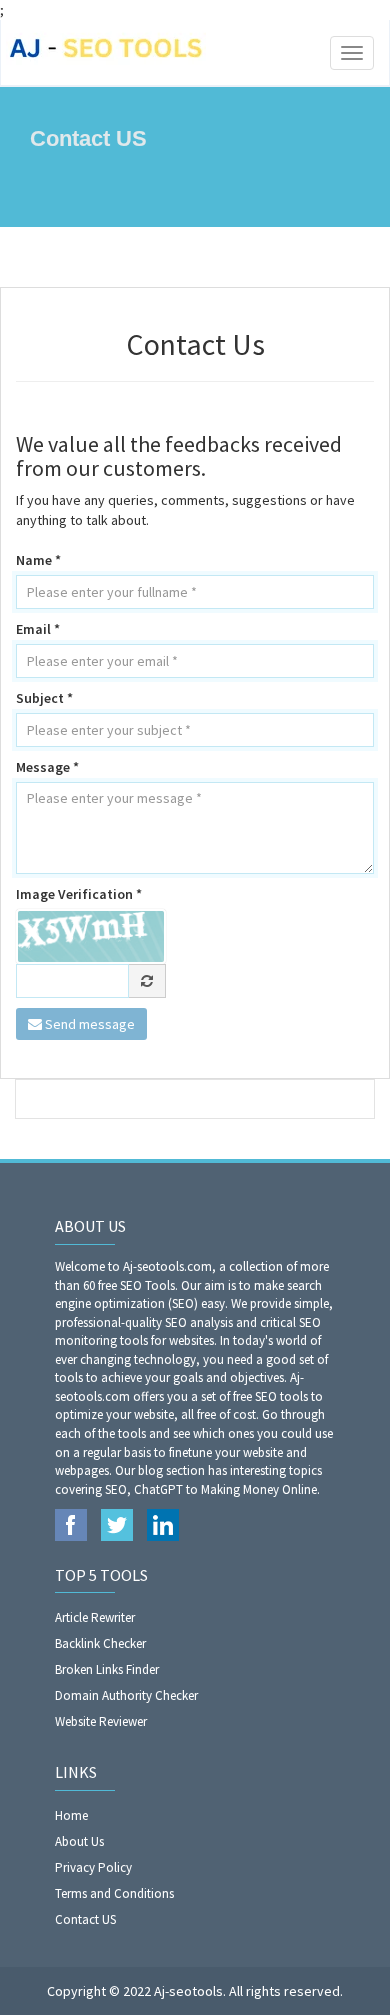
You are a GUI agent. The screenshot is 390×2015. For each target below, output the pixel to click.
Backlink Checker (100, 1643)
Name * (38, 560)
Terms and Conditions (114, 1893)
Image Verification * (79, 894)
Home (71, 1815)
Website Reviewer (101, 1721)
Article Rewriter (95, 1617)
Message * (47, 767)
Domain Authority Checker (126, 1695)
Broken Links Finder (107, 1669)
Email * (38, 629)
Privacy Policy (93, 1867)
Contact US (85, 1919)
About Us (79, 1841)
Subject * (44, 698)
